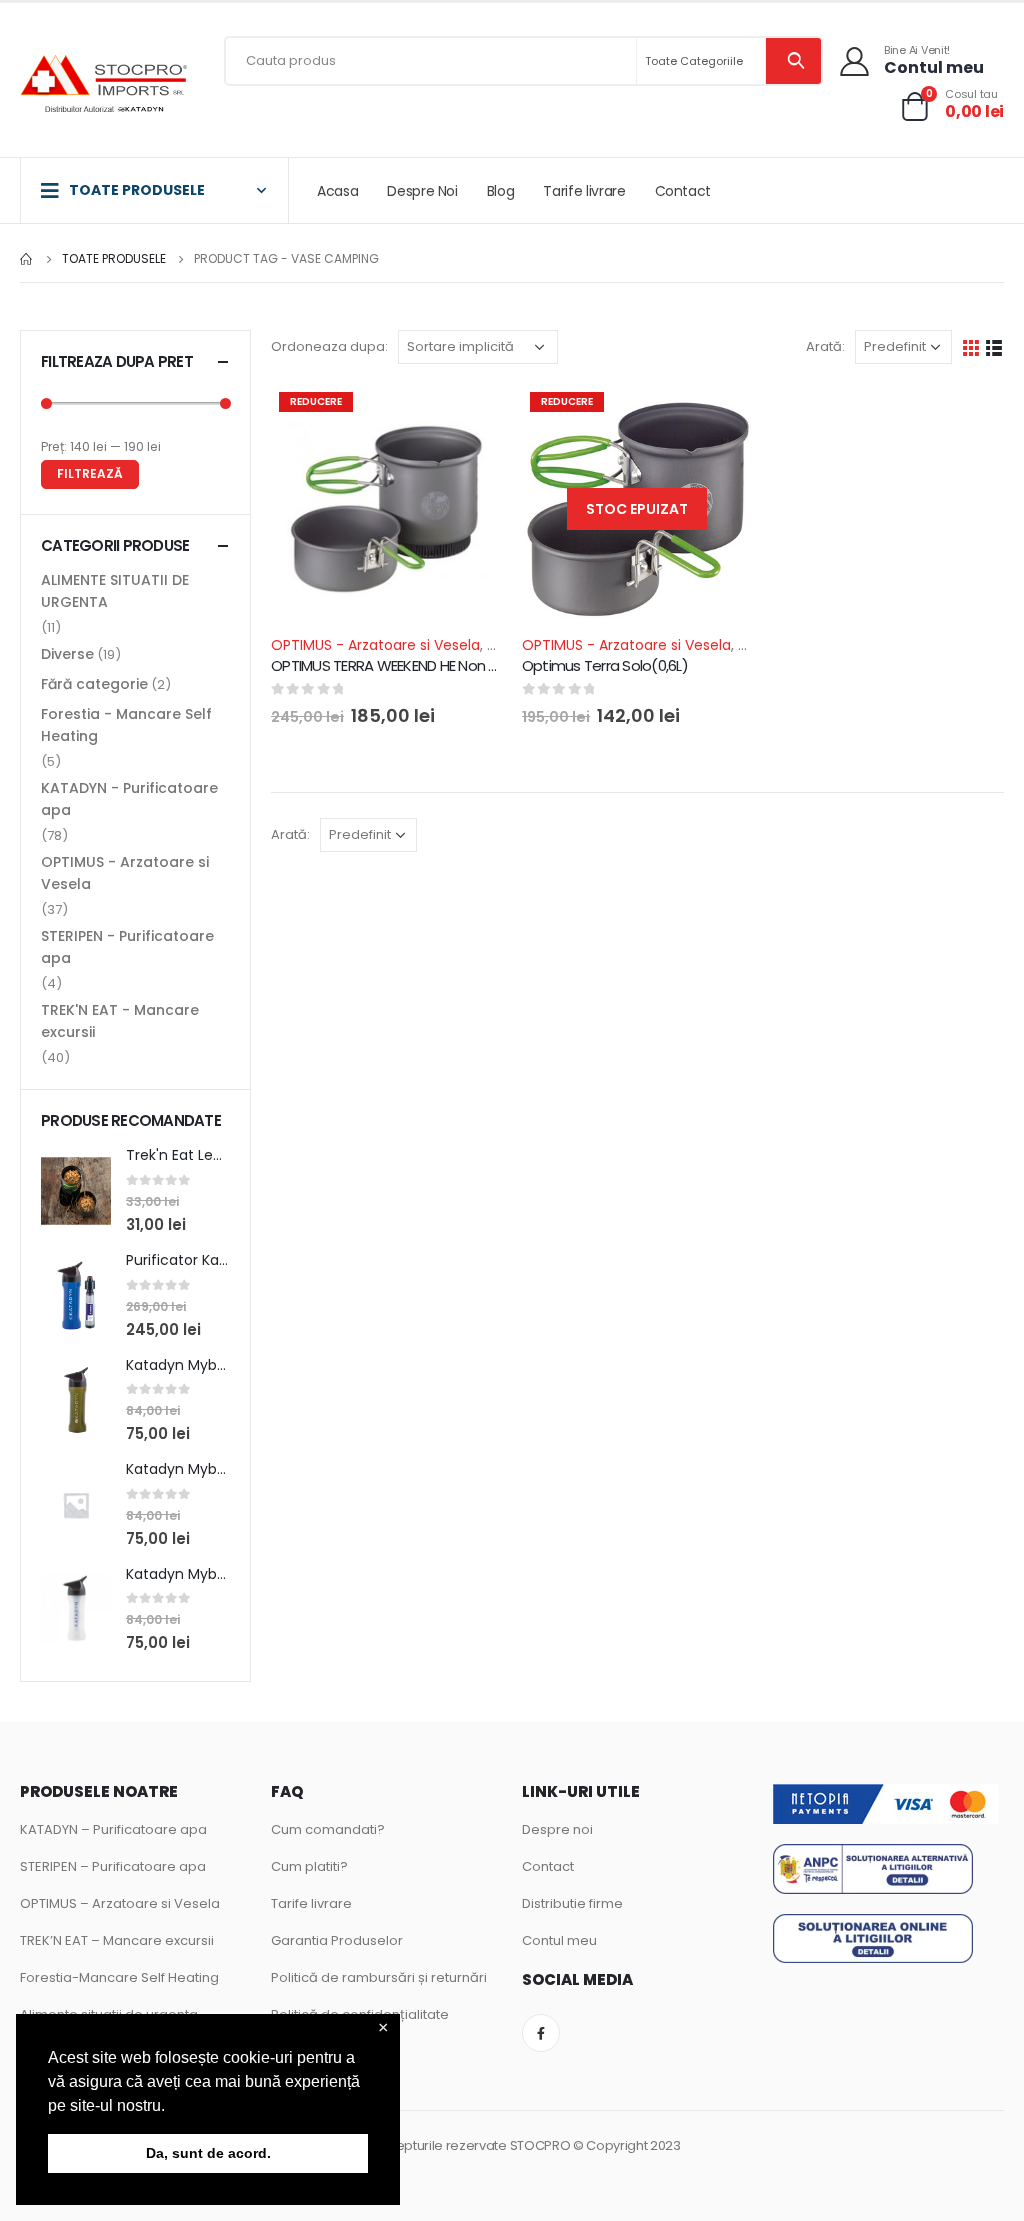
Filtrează (90, 473)
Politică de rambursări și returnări (379, 1977)
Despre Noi (422, 191)
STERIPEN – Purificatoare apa (113, 1866)
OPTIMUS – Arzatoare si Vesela (120, 1903)
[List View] (994, 347)
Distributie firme (572, 1903)
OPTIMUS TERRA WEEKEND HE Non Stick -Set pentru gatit (455, 665)
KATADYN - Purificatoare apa (129, 799)
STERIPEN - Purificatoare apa (127, 947)
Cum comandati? (328, 1829)
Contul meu (559, 1940)
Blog (501, 191)
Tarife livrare (584, 191)
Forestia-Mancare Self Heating (119, 1977)
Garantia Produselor (337, 1940)
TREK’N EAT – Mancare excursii (117, 1940)
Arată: (825, 346)
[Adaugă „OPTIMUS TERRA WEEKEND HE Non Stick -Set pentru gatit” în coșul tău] (469, 417)
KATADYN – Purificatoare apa (113, 1829)
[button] (172, 2107)
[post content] (386, 509)
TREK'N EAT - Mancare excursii (120, 1021)
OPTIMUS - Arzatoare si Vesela (375, 645)
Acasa (337, 191)
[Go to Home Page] (27, 259)
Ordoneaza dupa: (329, 346)
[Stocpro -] (105, 85)
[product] (76, 1191)
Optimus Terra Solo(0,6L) (605, 665)
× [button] (383, 2028)
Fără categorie (94, 684)
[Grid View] (971, 347)
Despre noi (557, 1829)
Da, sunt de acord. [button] (208, 2153)
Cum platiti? (309, 1866)
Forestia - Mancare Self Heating (126, 725)
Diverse (67, 654)
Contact (683, 191)
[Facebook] (541, 2033)
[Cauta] (793, 61)
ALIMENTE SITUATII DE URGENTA (115, 591)
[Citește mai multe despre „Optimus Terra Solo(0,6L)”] (720, 417)
